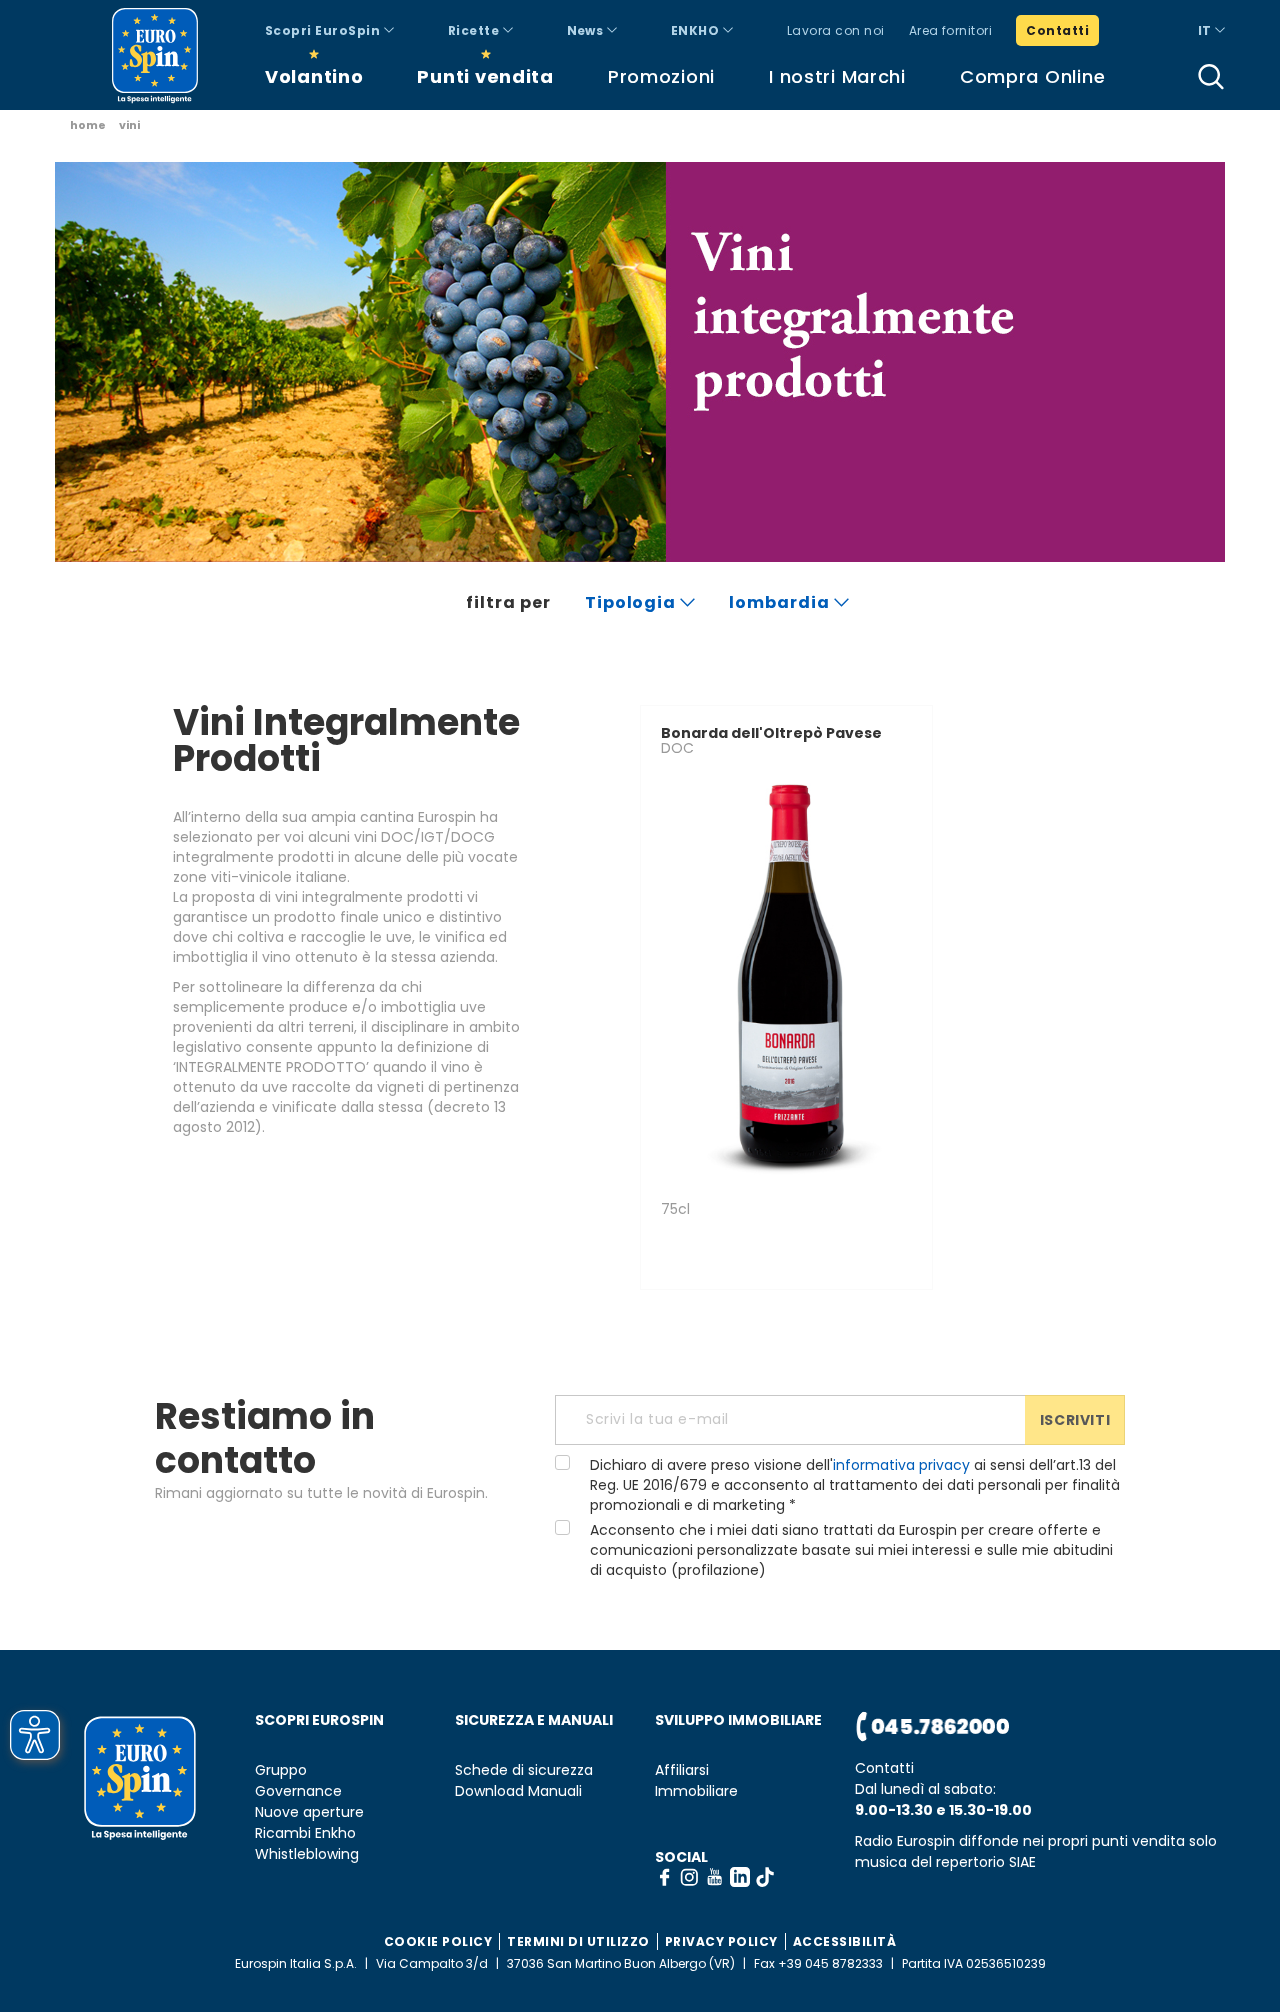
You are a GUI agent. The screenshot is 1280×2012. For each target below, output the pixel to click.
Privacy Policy (721, 1941)
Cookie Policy (438, 1941)
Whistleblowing (307, 1854)
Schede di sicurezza (524, 1770)
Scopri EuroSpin (324, 30)
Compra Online (1032, 76)
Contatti (1057, 30)
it (1206, 30)
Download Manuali (518, 1791)
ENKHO (697, 30)
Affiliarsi (682, 1770)
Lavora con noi (836, 30)
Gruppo (281, 1770)
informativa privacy (901, 1465)
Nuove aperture (309, 1812)
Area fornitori (951, 30)
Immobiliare (696, 1791)
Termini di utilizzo (578, 1941)
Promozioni (661, 76)
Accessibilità (845, 1941)
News (587, 30)
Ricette (475, 30)
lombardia (781, 602)
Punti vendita (485, 76)
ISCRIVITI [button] (1075, 1420)
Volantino (314, 76)
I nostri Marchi (837, 76)
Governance (298, 1791)
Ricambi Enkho (305, 1833)
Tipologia (633, 602)
